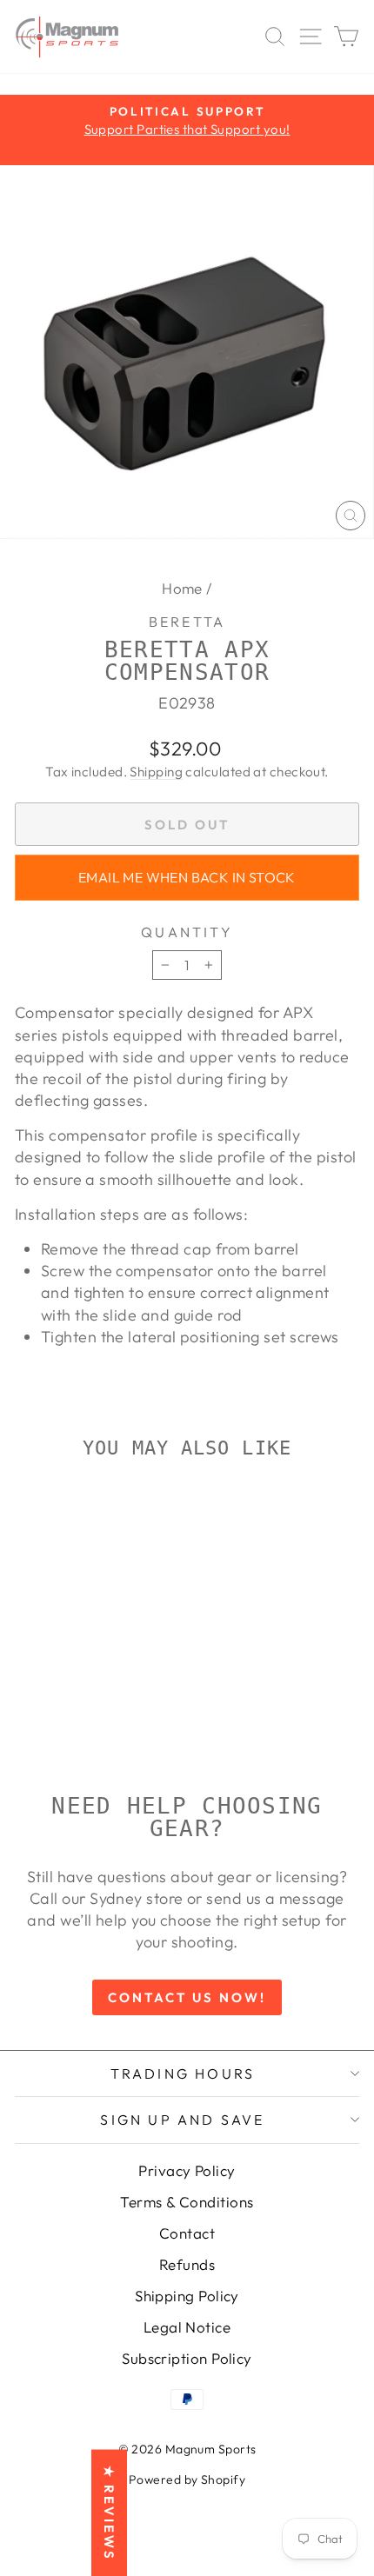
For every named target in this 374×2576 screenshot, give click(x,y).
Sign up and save (182, 2120)
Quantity (187, 932)
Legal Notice (187, 2327)
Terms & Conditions (187, 2202)
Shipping (156, 772)
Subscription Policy (187, 2358)
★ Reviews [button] (109, 2513)
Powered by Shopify (187, 2479)
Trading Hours (183, 2073)
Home (182, 588)
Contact (187, 2233)
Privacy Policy (187, 2170)
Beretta (187, 622)
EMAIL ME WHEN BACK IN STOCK (187, 877)
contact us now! (187, 1997)
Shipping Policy (187, 2296)
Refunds (187, 2264)
